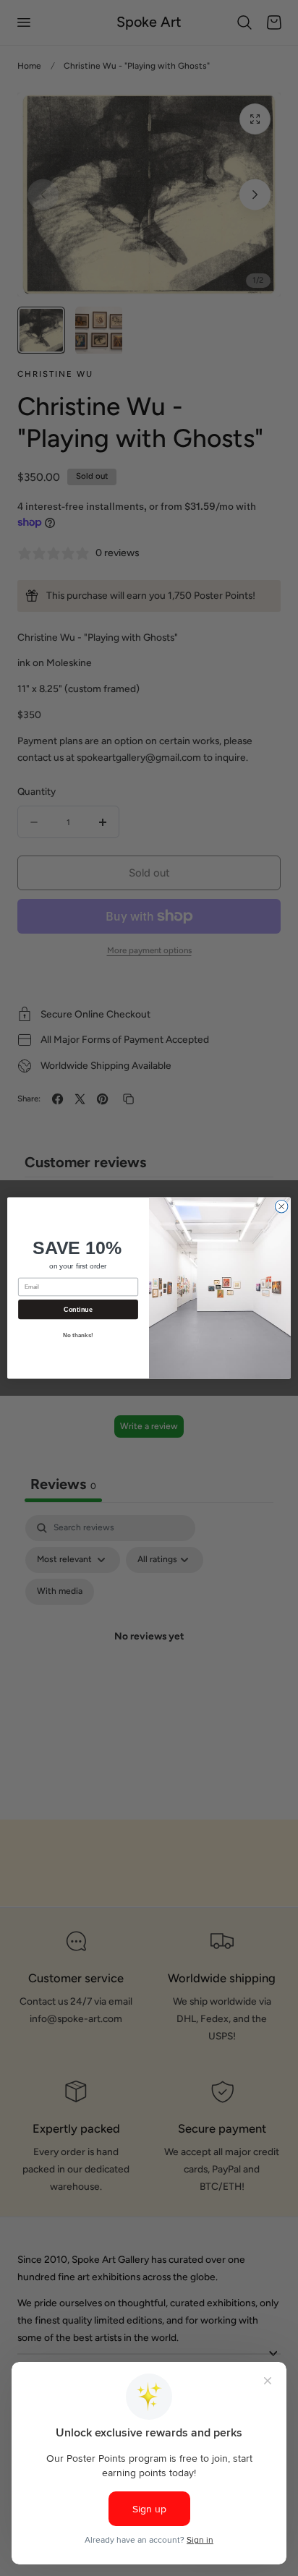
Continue (78, 1310)
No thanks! (78, 1335)
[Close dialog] (281, 1206)
